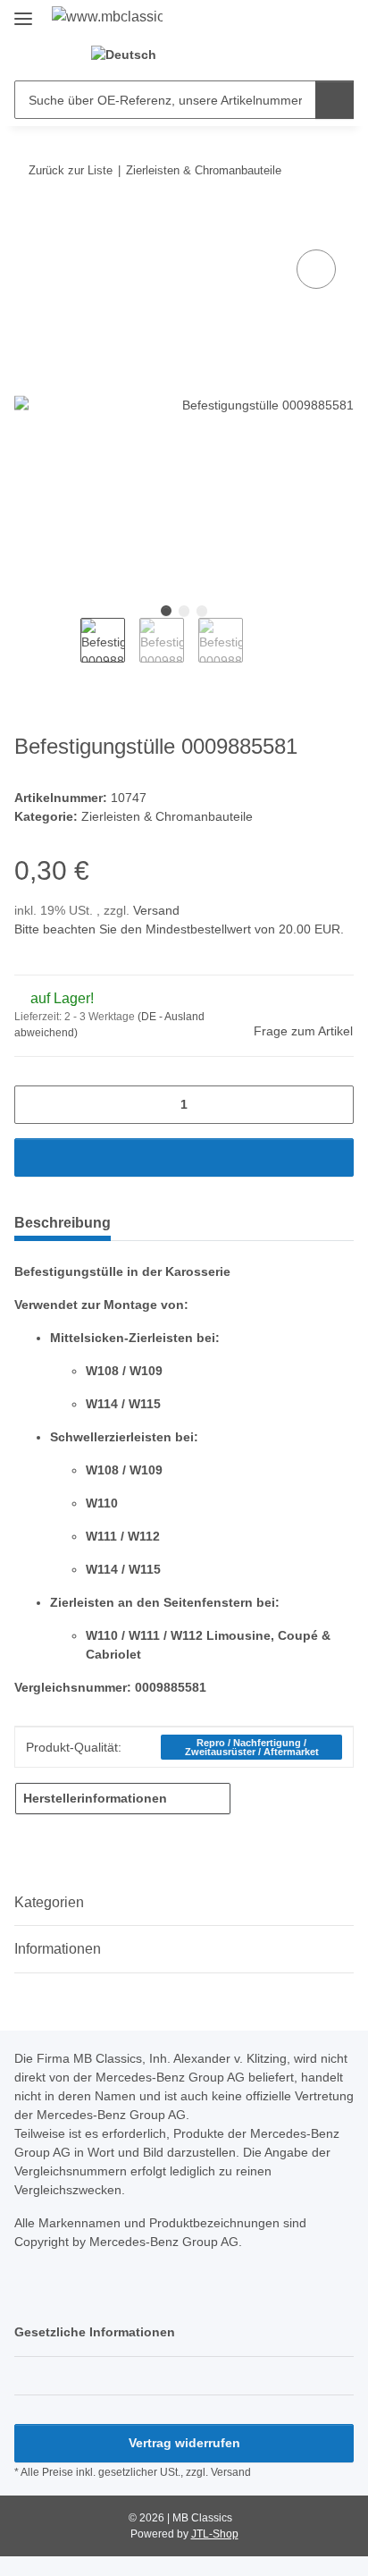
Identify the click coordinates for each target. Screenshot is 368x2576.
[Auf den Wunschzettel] (316, 269)
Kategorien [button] (49, 1902)
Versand (156, 910)
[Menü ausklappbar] (23, 11)
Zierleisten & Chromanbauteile (167, 816)
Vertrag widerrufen (184, 2443)
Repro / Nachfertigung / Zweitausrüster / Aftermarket (252, 1748)
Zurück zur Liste (71, 170)
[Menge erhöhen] (334, 1105)
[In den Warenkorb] (29, 225)
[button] (205, 54)
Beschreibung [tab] (63, 1223)
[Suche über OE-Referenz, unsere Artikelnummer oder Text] (335, 100)
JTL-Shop (215, 2534)
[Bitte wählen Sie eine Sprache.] (134, 54)
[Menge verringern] (34, 1105)
